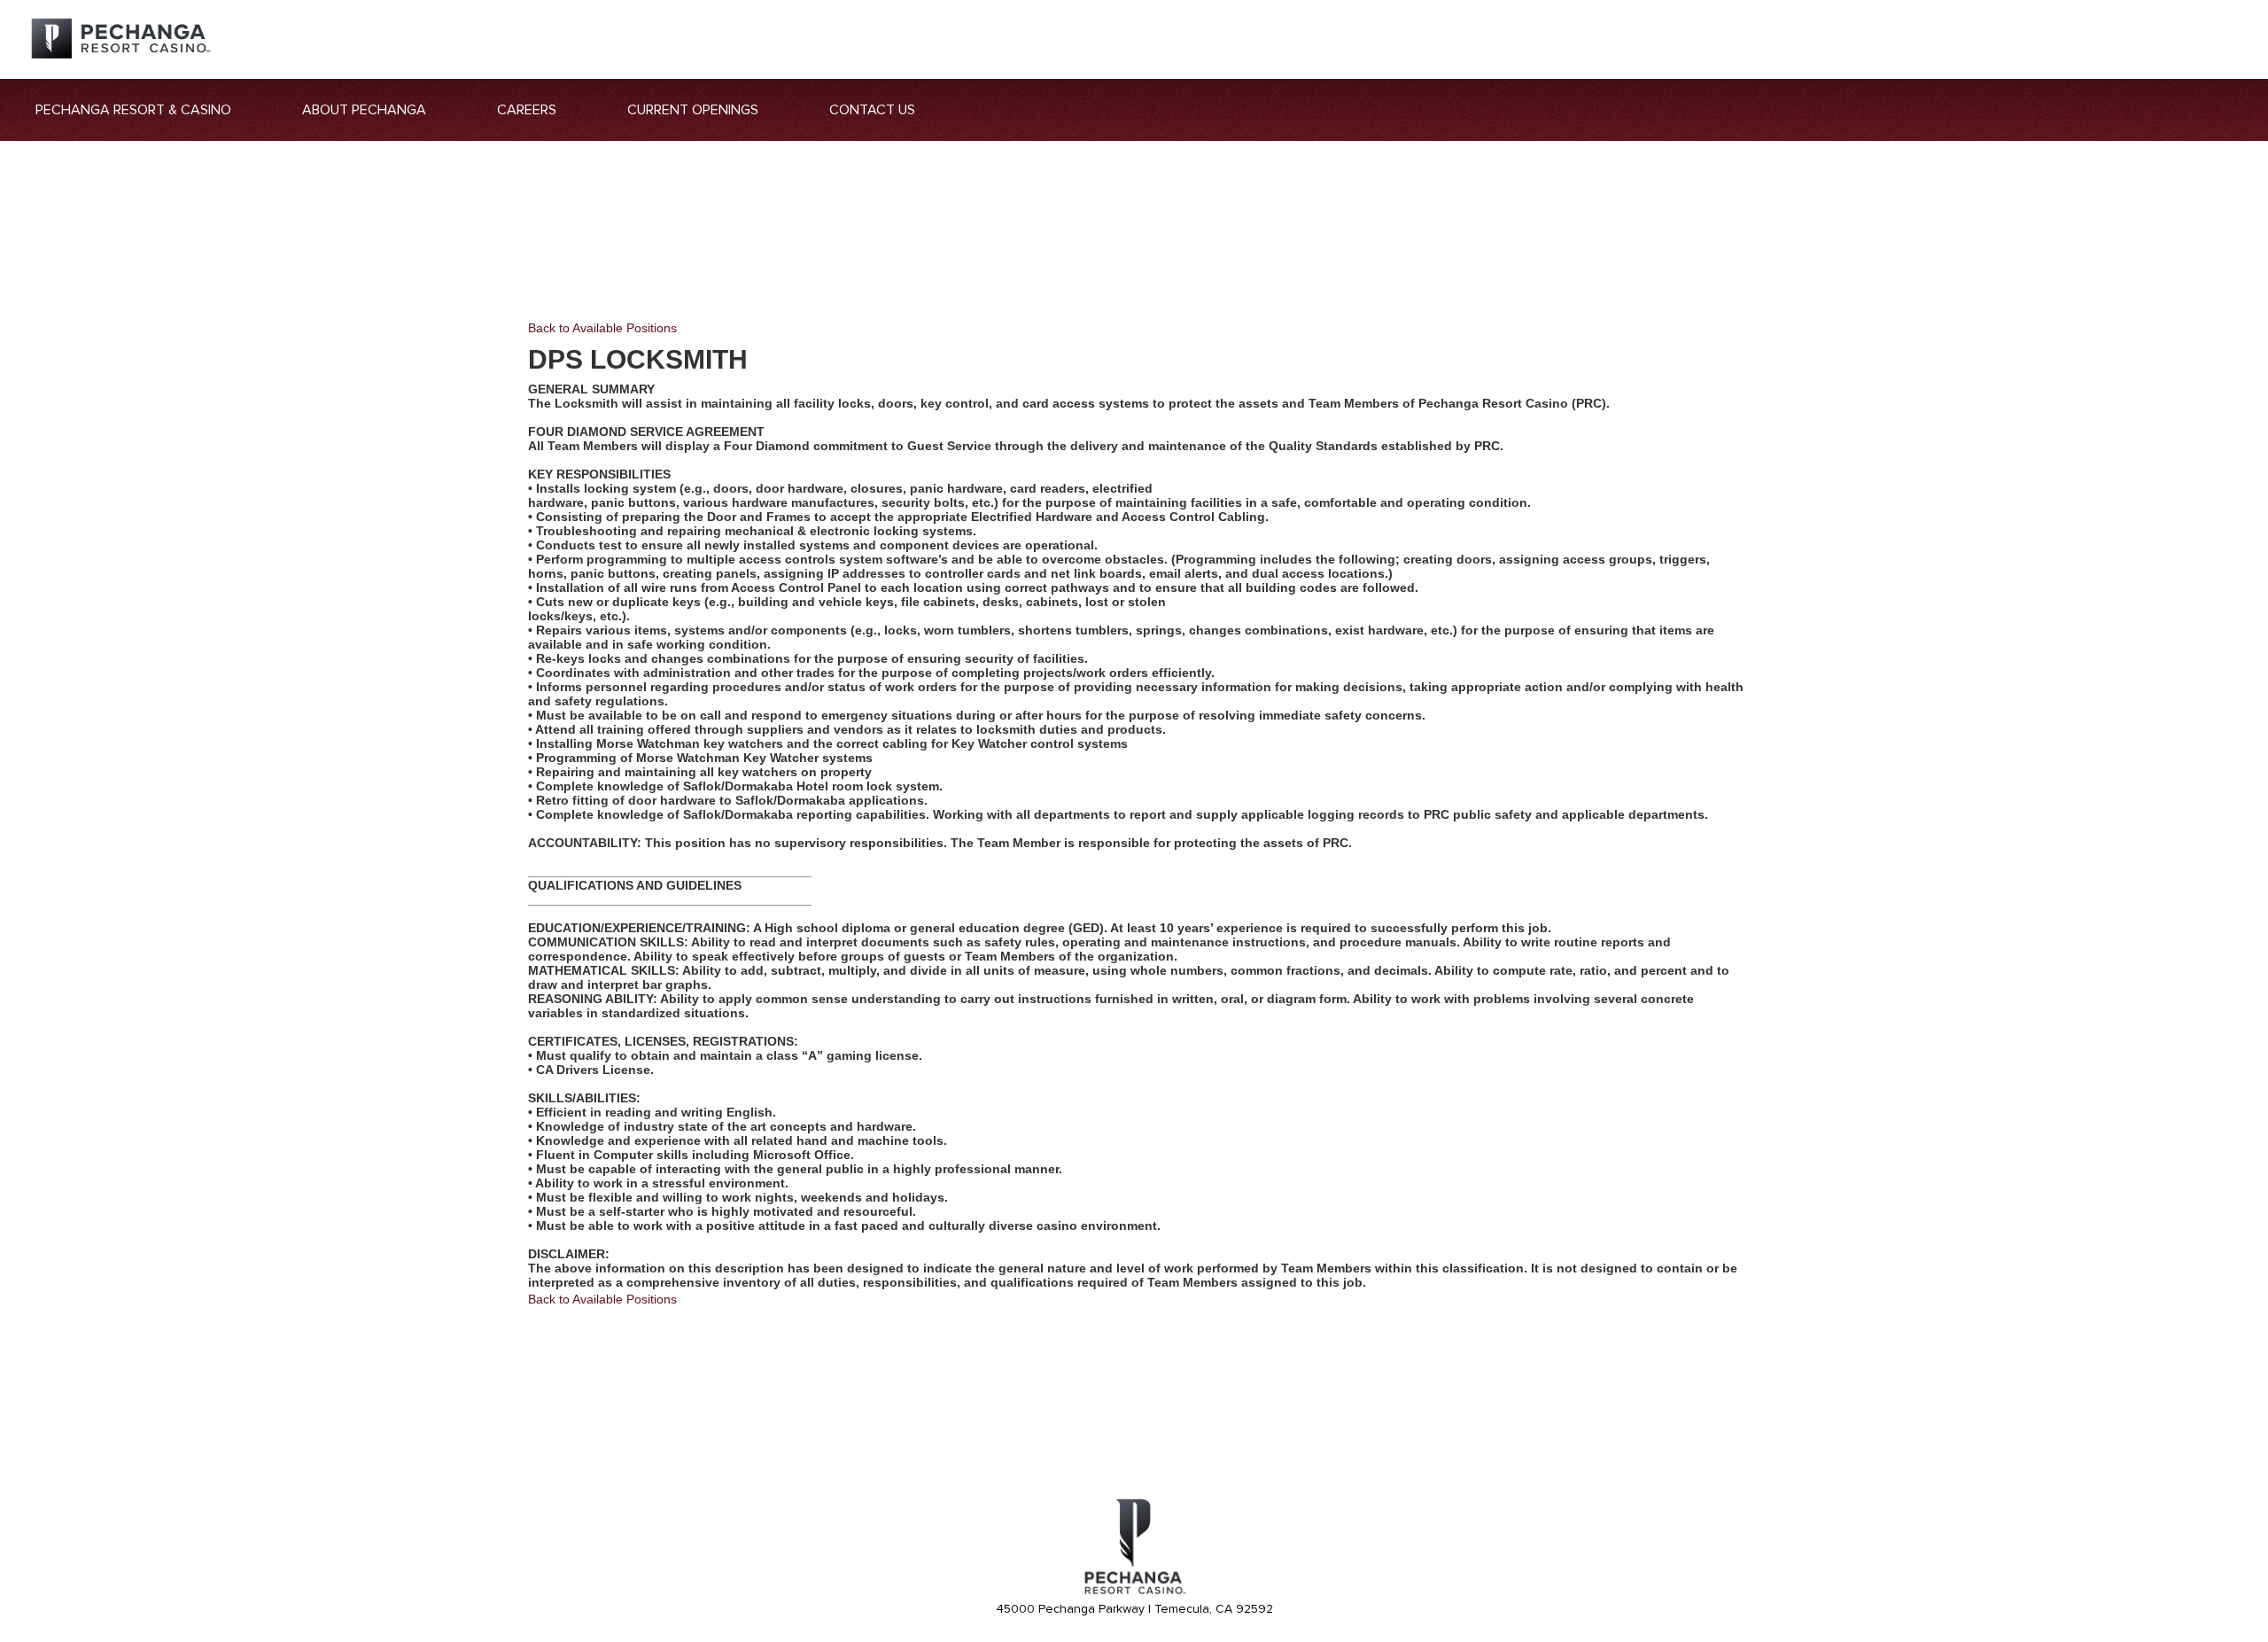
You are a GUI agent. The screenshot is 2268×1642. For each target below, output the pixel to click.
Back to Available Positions (602, 328)
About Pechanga (364, 110)
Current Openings (693, 110)
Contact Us (872, 110)
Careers (527, 110)
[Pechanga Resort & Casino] (1134, 1591)
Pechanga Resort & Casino (133, 110)
